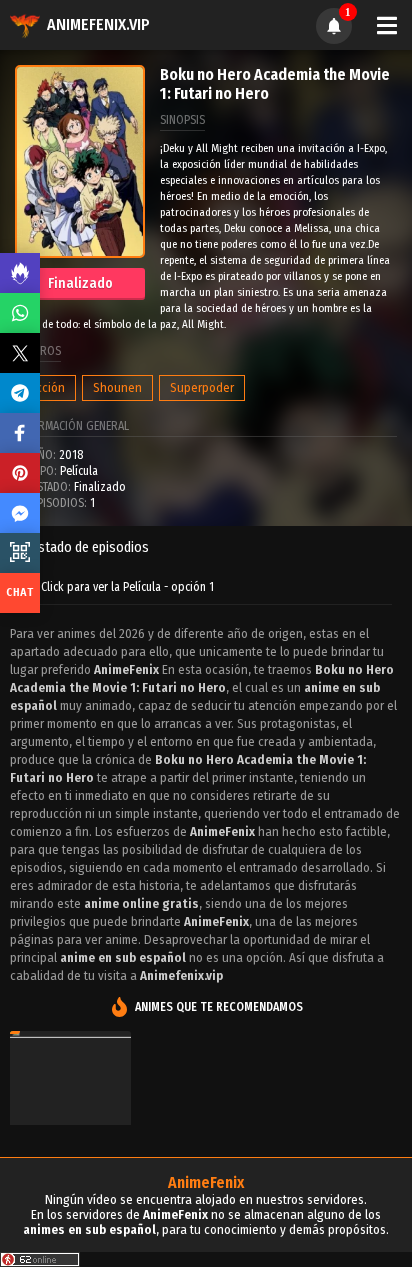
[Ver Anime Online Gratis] (70, 1116)
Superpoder (202, 387)
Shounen (117, 387)
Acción (47, 387)
